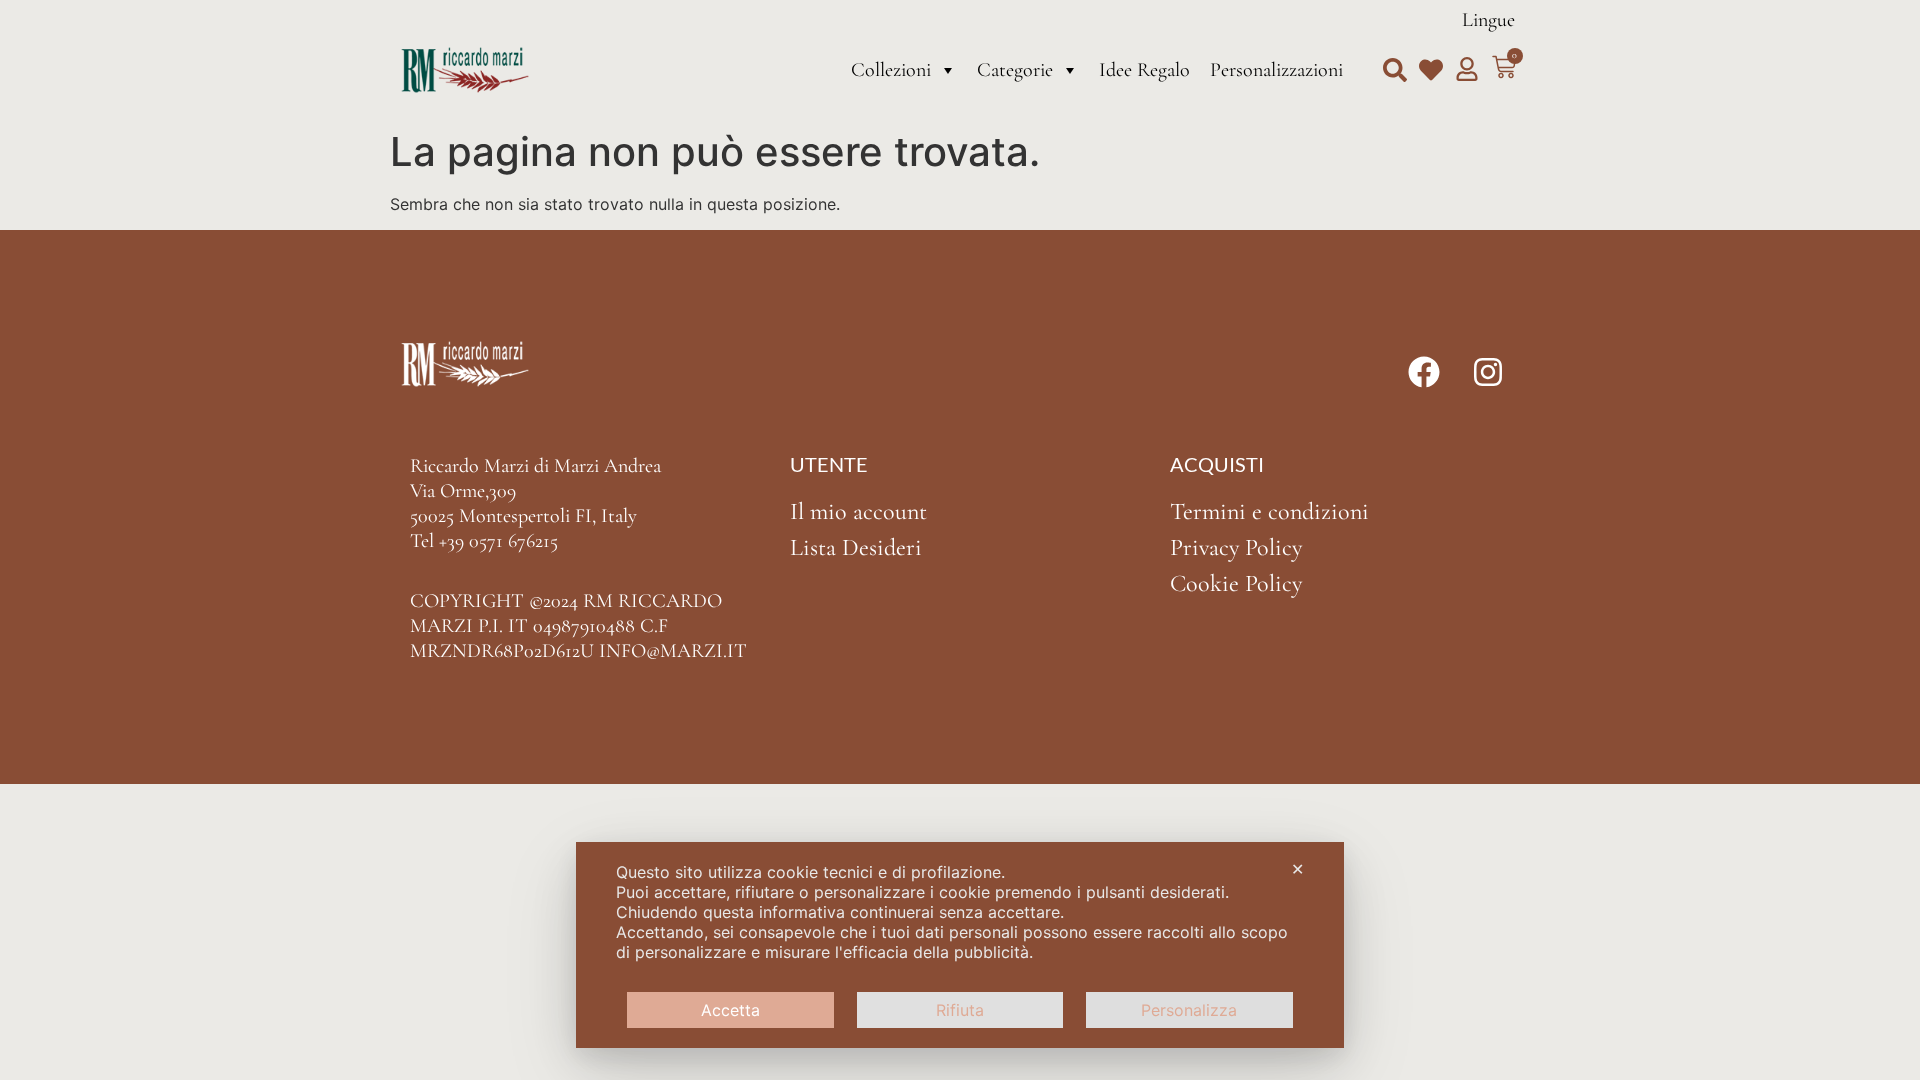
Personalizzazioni (1276, 70)
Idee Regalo (1144, 70)
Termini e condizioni (1269, 511)
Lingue (1488, 20)
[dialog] (960, 945)
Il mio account (858, 511)
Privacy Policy (1236, 547)
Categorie (1015, 70)
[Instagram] (1488, 372)
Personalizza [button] (1189, 1010)
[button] (1395, 70)
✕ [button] (1297, 869)
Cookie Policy (1236, 583)
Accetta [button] (730, 1010)
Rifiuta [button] (960, 1010)
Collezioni (891, 70)
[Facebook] (1424, 372)
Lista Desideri (856, 547)
